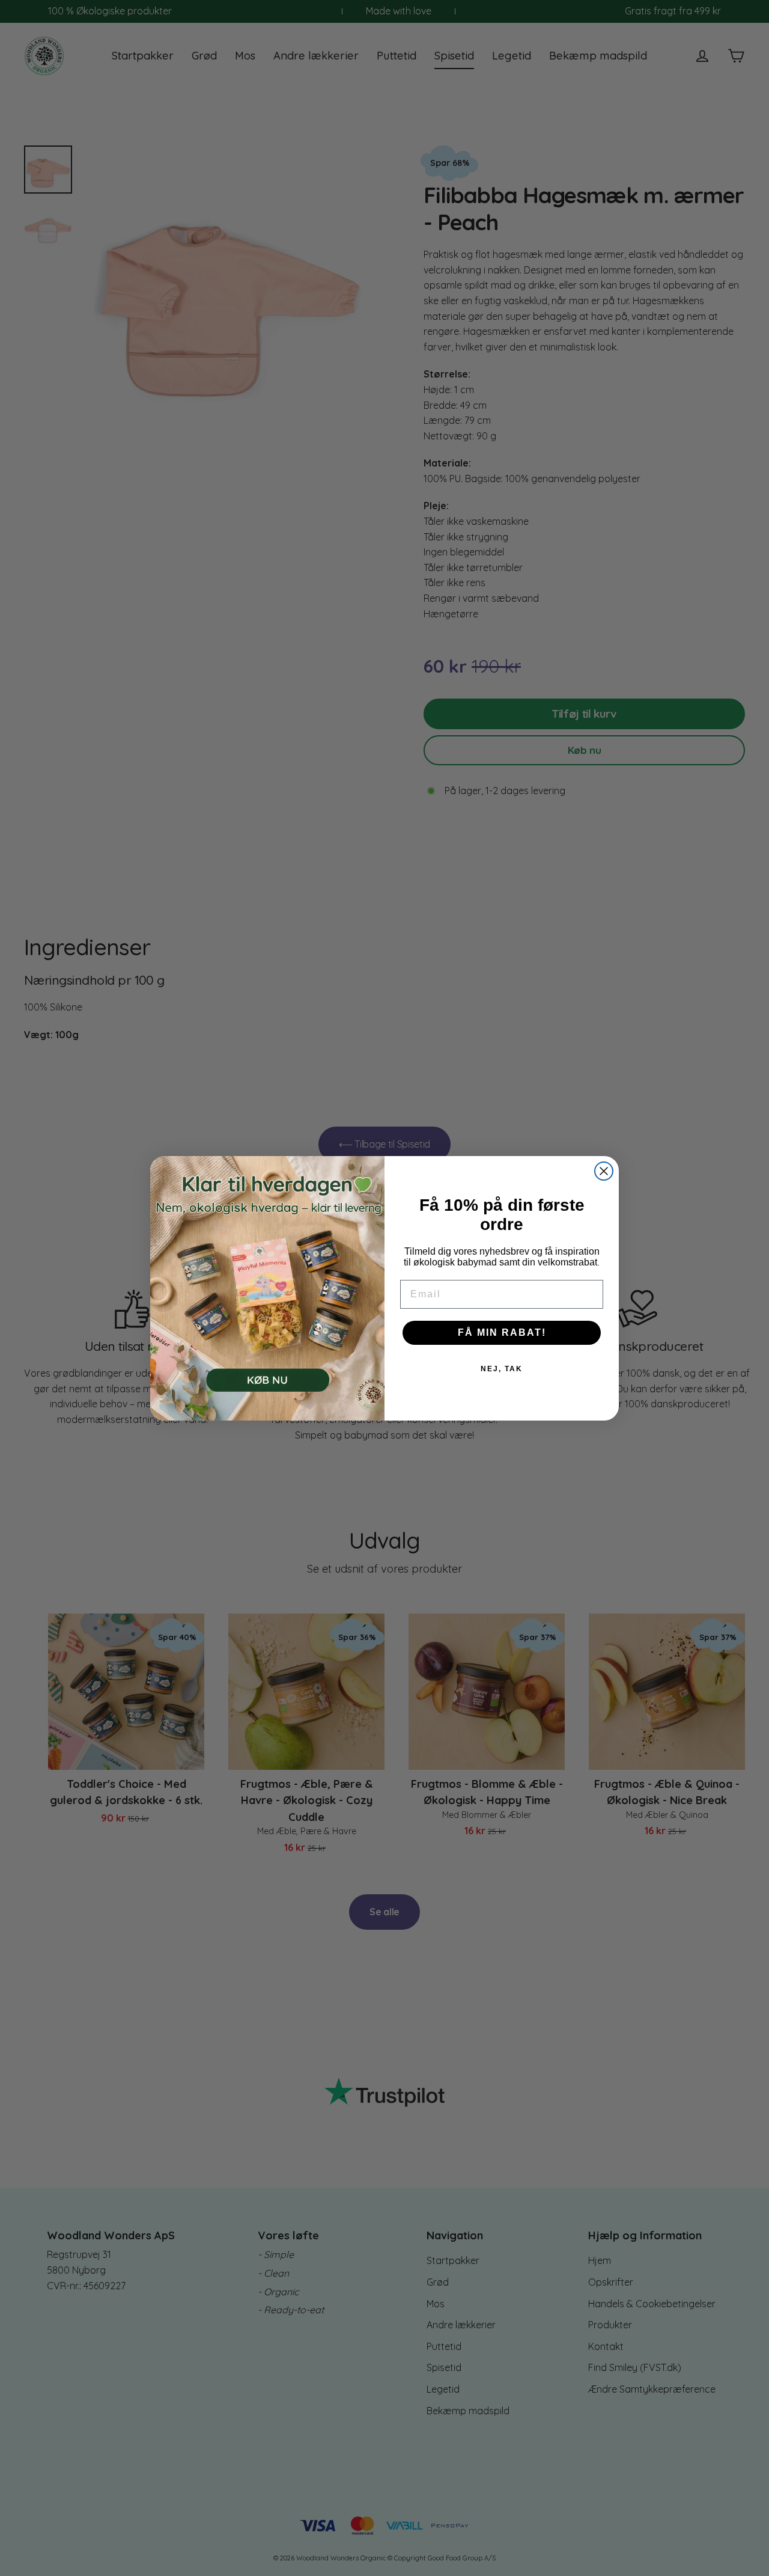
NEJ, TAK (502, 1369)
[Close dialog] (604, 1171)
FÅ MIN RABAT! (502, 1332)
